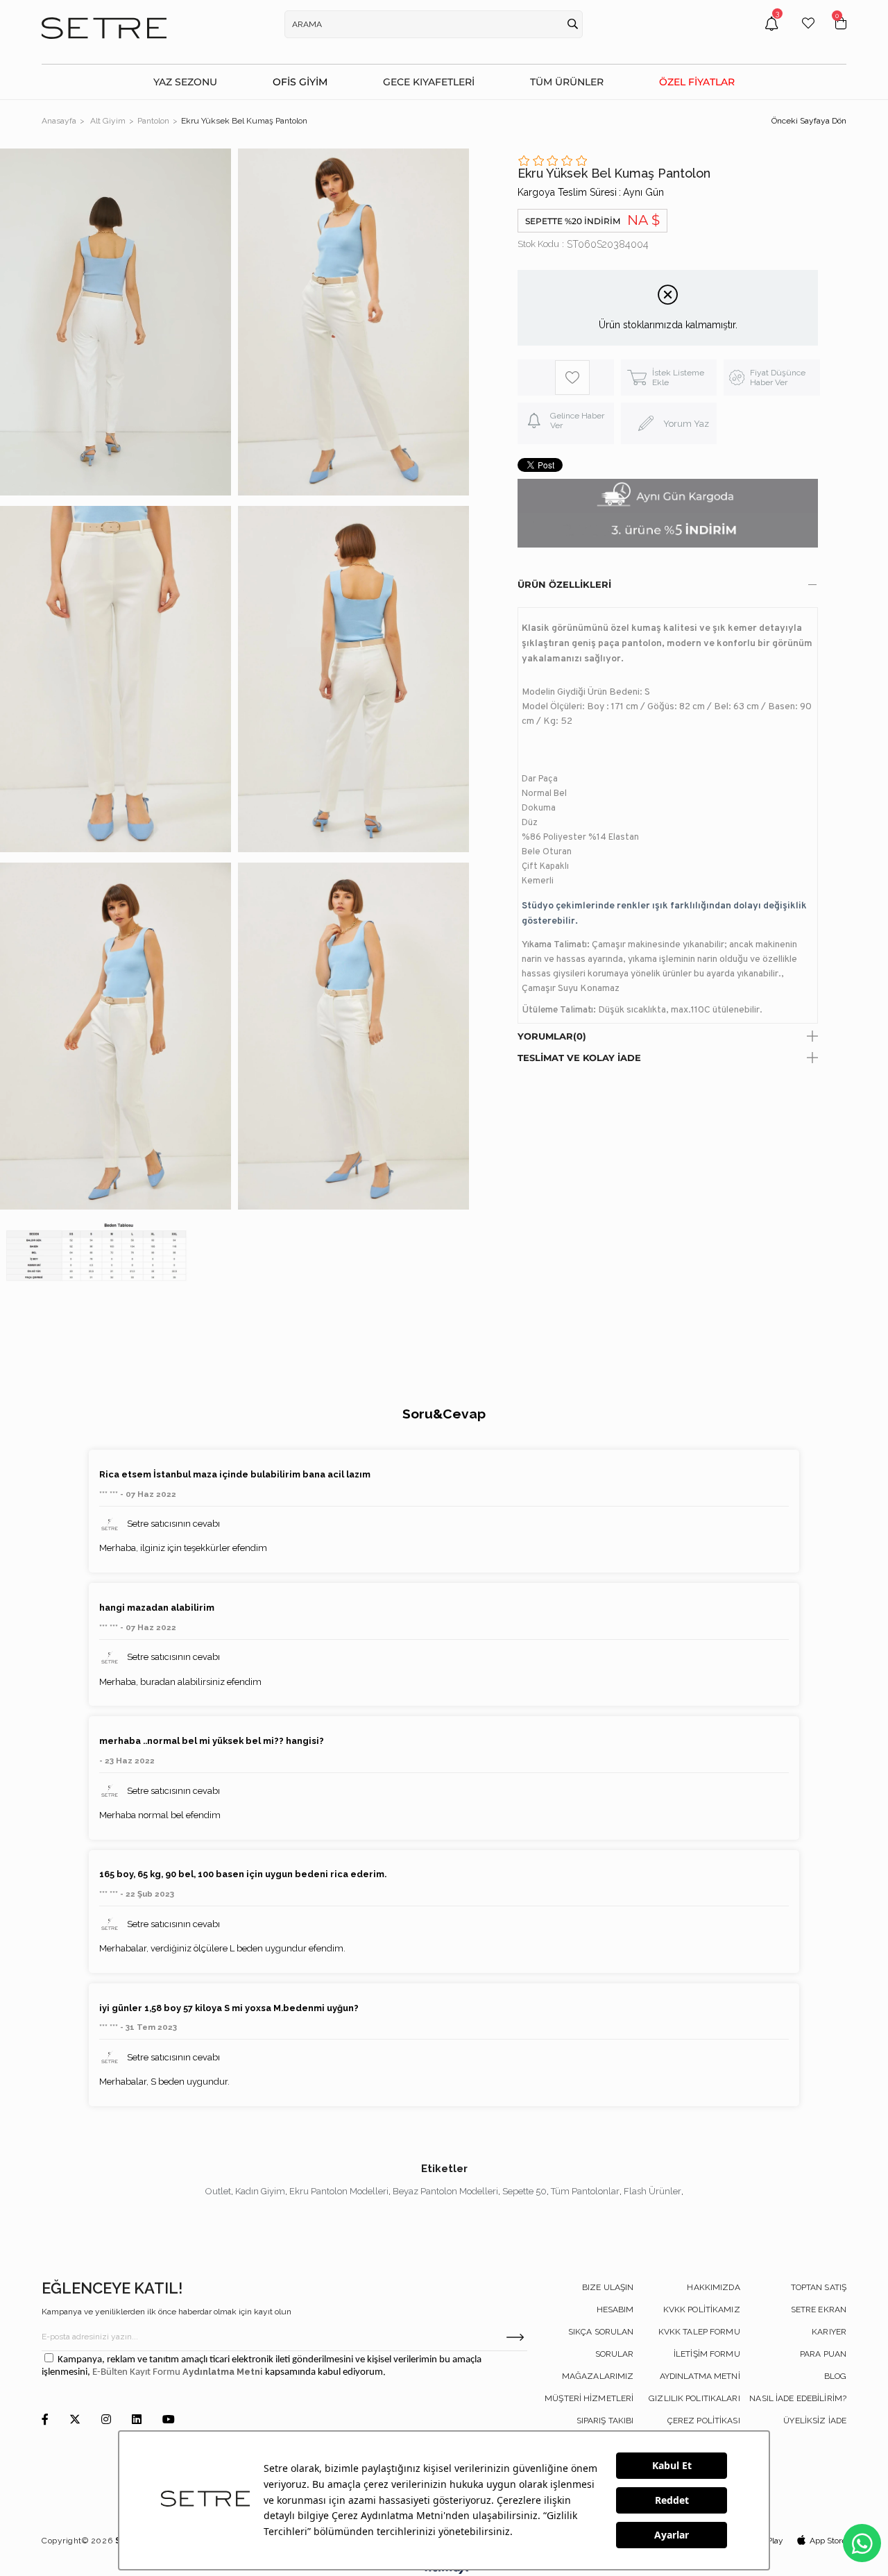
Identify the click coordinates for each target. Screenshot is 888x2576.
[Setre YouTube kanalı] (169, 2420)
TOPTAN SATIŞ (819, 2287)
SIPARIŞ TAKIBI (605, 2421)
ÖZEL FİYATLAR (697, 82)
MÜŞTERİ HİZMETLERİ (589, 2398)
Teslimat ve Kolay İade (579, 1058)
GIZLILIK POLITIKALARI (694, 2398)
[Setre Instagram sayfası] (106, 2420)
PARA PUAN (823, 2354)
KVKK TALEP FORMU (699, 2332)
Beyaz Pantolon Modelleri (445, 2191)
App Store (828, 2541)
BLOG (835, 2376)
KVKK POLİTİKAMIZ (702, 2310)
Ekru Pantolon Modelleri (339, 2191)
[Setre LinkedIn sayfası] (137, 2420)
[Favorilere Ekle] (573, 378)
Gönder (515, 2337)
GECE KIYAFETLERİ (429, 82)
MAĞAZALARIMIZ (598, 2376)
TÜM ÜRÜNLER (567, 82)
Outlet (218, 2191)
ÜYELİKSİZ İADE (815, 2421)
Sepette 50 (524, 2191)
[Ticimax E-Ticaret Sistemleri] (444, 2571)
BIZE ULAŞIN (608, 2287)
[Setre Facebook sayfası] (45, 2420)
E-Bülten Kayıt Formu (137, 2372)
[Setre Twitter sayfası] (75, 2420)
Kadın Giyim (260, 2191)
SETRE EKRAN (819, 2310)
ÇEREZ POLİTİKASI (704, 2421)
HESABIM (615, 2310)
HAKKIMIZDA (713, 2287)
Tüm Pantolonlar (585, 2191)
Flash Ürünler (652, 2191)
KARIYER (829, 2332)
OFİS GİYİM (300, 82)
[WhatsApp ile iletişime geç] (862, 2543)
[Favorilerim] (808, 34)
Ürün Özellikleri (564, 584)
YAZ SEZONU (185, 82)
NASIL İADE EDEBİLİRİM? (798, 2398)
